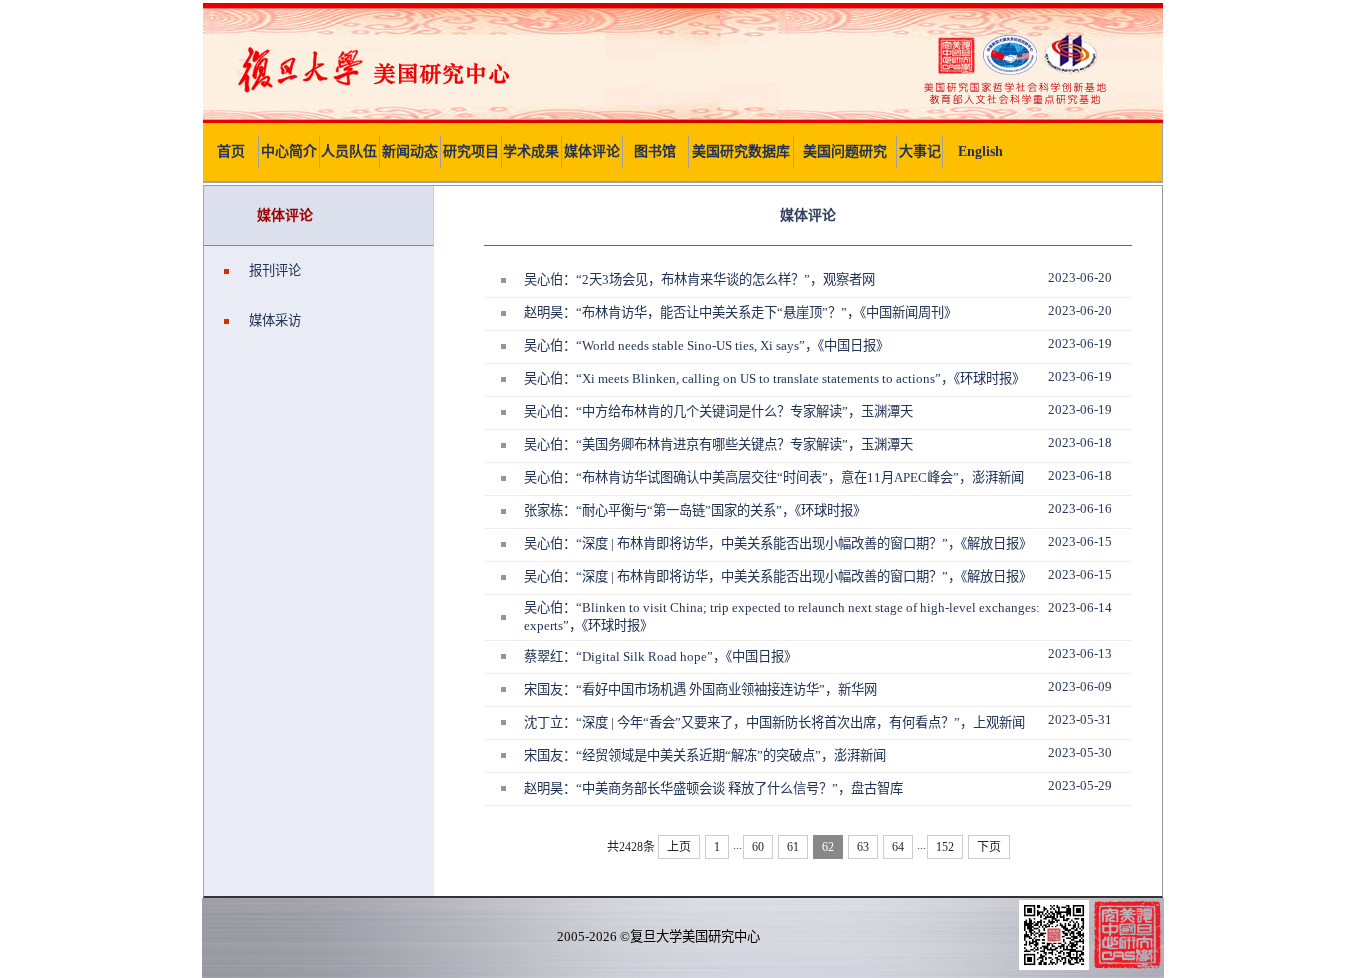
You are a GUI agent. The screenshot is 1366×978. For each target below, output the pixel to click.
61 (793, 847)
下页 (989, 847)
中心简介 (289, 151)
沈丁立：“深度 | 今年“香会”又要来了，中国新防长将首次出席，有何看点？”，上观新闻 (774, 722)
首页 (231, 151)
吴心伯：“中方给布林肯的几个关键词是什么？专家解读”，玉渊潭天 (718, 411)
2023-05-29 (1080, 785)
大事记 (920, 151)
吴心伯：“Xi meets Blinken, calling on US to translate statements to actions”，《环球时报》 (774, 378)
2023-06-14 (1080, 607)
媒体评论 (592, 151)
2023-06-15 (1080, 541)
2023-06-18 (1080, 442)
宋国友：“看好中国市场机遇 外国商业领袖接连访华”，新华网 (700, 689)
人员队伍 (349, 151)
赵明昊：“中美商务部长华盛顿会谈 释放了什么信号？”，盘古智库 (713, 788)
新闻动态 (410, 151)
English (980, 151)
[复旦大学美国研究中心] (683, 118)
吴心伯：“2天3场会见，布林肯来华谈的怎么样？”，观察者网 (699, 279)
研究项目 (471, 151)
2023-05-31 (1080, 719)
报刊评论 (275, 270)
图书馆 (655, 151)
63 (863, 847)
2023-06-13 (1080, 653)
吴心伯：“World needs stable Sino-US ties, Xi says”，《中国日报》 (706, 345)
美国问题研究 (845, 151)
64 (898, 847)
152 (945, 847)
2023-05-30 (1080, 752)
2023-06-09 (1080, 686)
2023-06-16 (1080, 508)
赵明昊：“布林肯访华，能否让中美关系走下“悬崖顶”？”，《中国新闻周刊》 (740, 312)
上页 (679, 847)
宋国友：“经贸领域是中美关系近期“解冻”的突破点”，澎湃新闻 (705, 755)
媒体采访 (275, 320)
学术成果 (531, 151)
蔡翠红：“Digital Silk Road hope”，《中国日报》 (660, 656)
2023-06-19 (1080, 343)
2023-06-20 (1080, 277)
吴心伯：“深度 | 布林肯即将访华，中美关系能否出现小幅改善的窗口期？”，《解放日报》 (778, 543)
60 (758, 847)
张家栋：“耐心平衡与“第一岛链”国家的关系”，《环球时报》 (695, 510)
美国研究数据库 (741, 151)
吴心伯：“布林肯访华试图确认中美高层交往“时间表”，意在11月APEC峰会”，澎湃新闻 (774, 477)
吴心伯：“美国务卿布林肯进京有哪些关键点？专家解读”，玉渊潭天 (718, 444)
